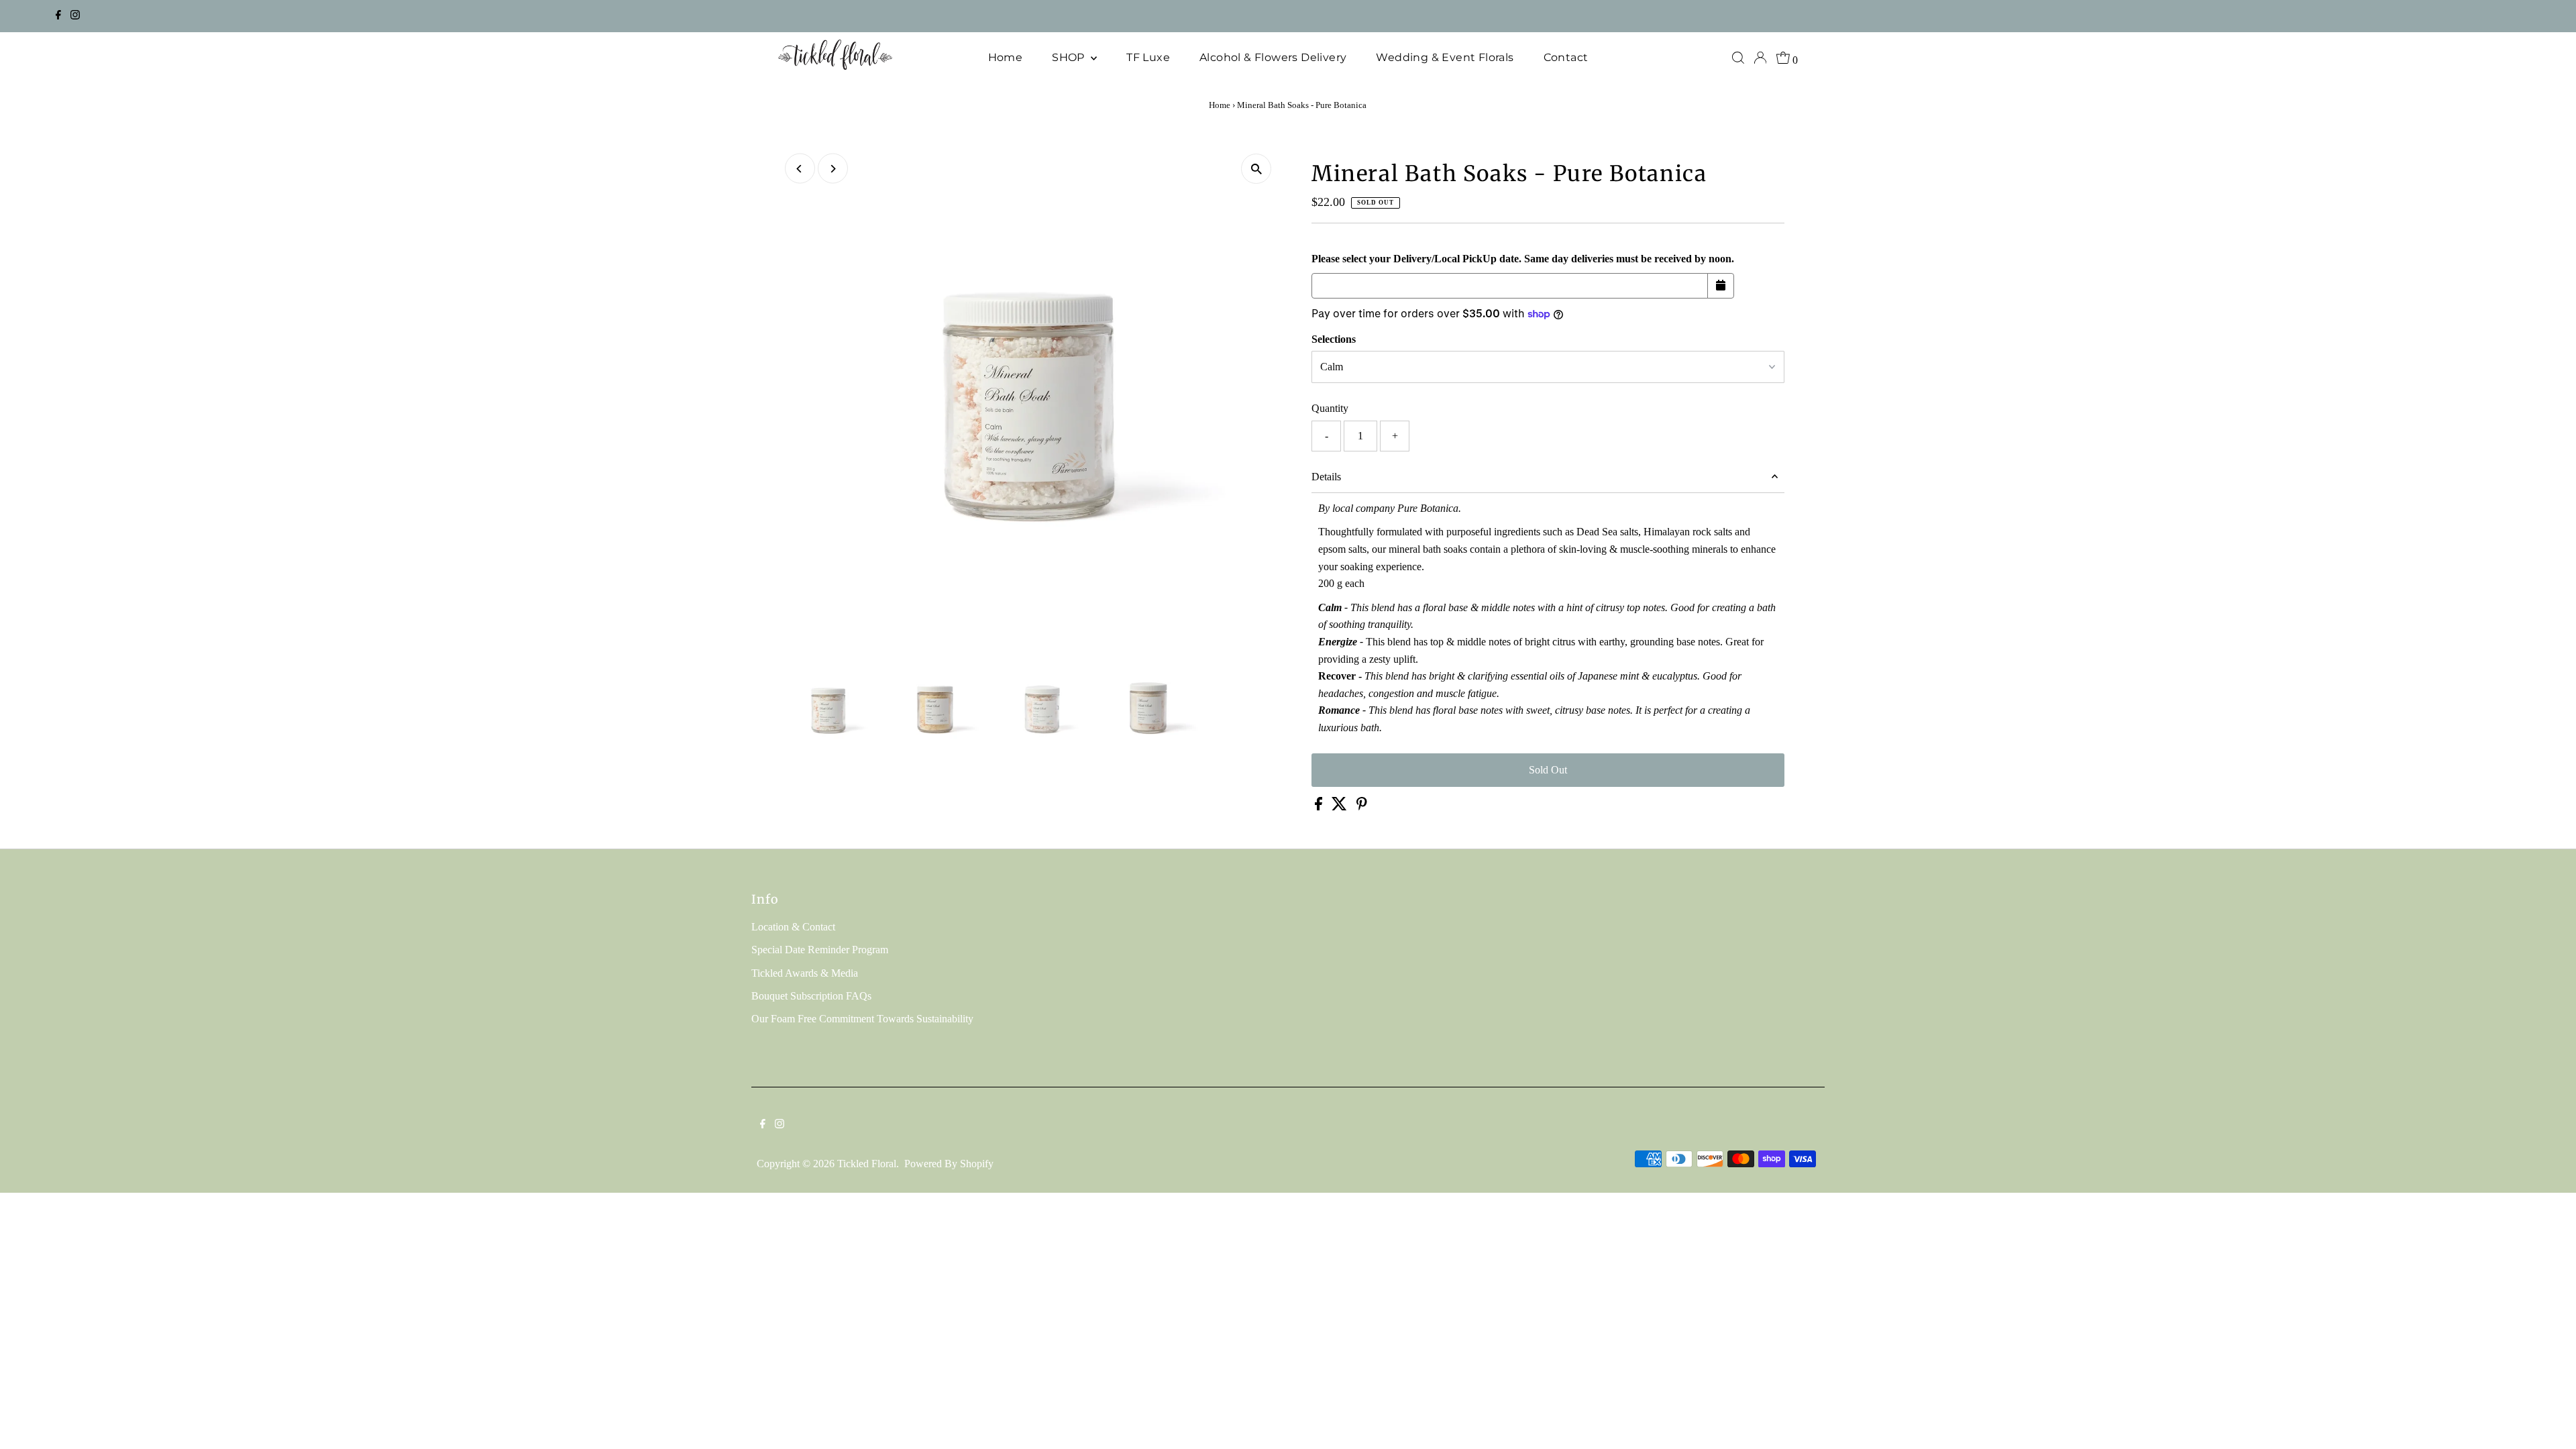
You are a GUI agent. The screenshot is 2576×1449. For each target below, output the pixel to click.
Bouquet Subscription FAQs (811, 996)
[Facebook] (58, 16)
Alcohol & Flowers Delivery (1273, 57)
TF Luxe (1148, 57)
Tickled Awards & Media (805, 973)
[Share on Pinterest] (1362, 807)
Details (1326, 477)
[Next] (833, 169)
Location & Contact (793, 927)
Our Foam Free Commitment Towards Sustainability (862, 1019)
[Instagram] (75, 16)
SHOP (1070, 57)
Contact (1566, 57)
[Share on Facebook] (1320, 807)
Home (1006, 57)
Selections (1334, 339)
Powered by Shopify (949, 1164)
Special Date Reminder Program (820, 950)
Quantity (1330, 408)
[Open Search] (1738, 58)
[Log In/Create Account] (1760, 58)
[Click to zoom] (1256, 169)
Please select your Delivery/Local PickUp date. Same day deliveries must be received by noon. (1523, 259)
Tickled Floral (867, 1164)
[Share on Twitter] (1341, 807)
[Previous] (800, 169)
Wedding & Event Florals (1445, 57)
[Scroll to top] (2549, 1422)
